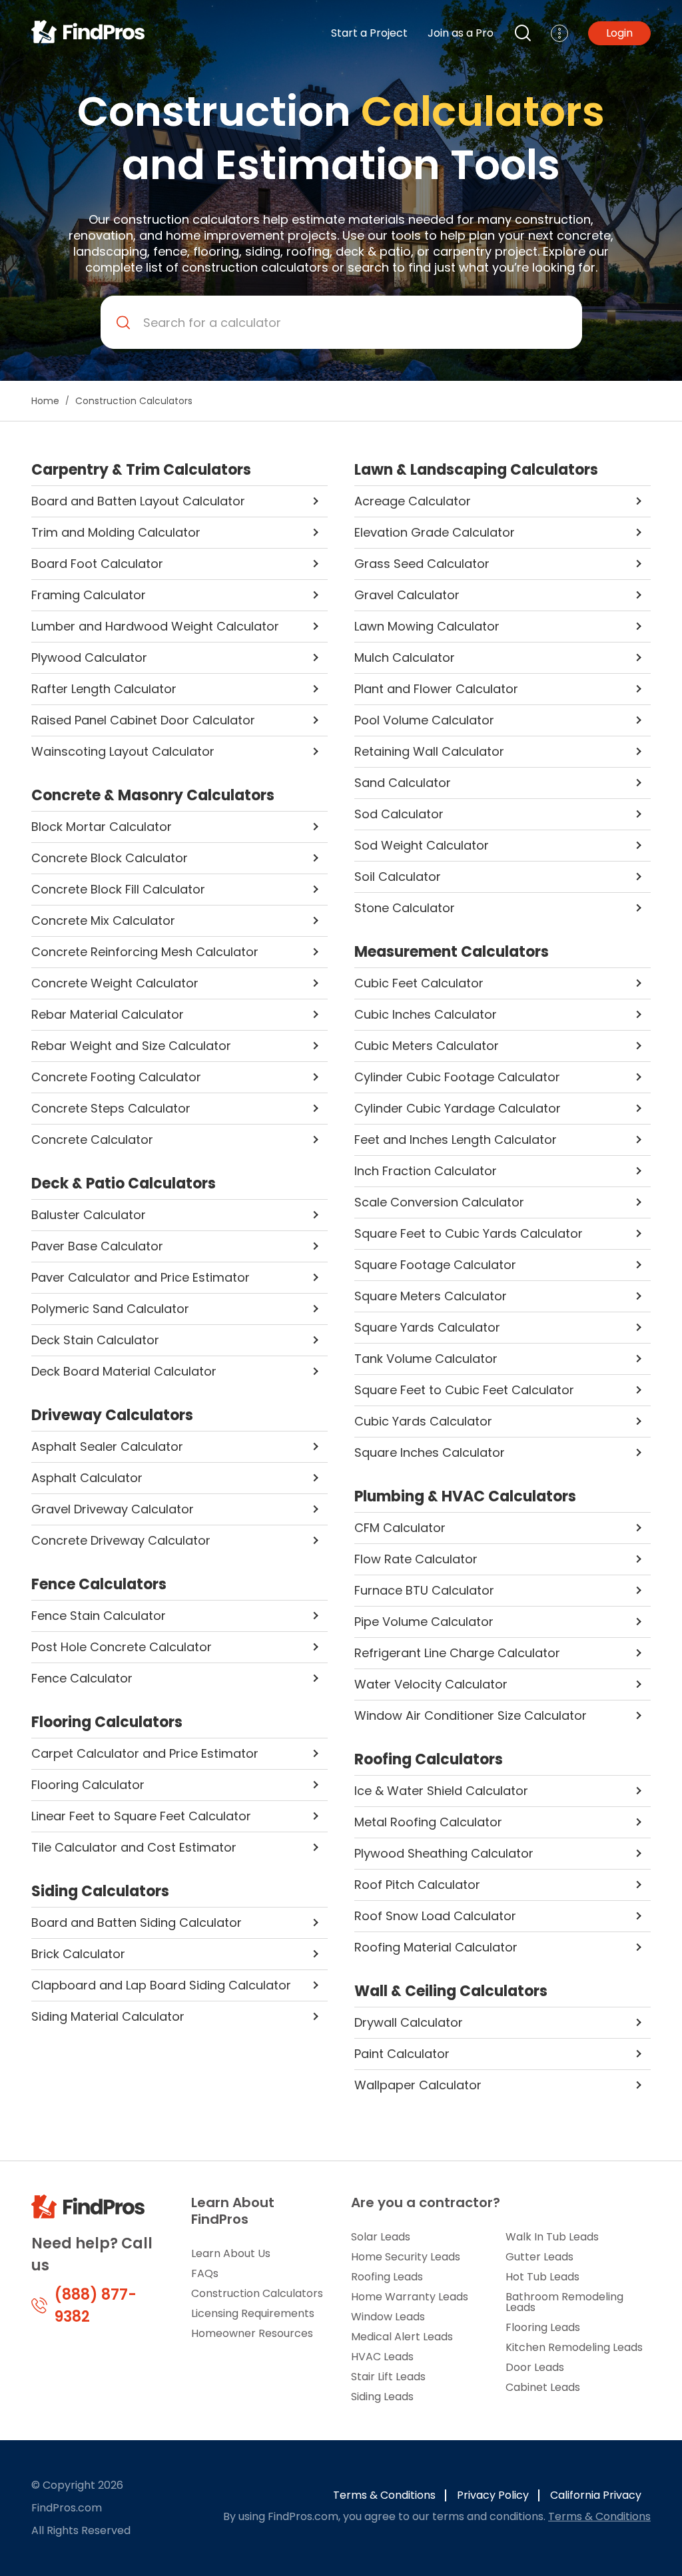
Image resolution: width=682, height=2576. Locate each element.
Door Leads (535, 2367)
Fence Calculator (82, 1678)
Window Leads (388, 2317)
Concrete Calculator (92, 1140)
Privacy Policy (493, 2495)
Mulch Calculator (405, 657)
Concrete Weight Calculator (115, 983)
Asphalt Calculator (87, 1478)
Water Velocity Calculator (431, 1684)
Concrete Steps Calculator (111, 1108)
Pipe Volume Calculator (424, 1622)
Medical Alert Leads (402, 2337)
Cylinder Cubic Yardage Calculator (458, 1108)
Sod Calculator (399, 814)
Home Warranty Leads (410, 2297)
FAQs (205, 2273)
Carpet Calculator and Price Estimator (145, 1753)
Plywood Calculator (89, 657)
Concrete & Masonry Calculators (153, 796)
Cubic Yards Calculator (423, 1421)
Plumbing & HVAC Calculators (465, 1497)
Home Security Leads (406, 2257)
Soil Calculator (398, 877)
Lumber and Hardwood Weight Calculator (155, 626)
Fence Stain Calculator (99, 1616)
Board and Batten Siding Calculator (137, 1923)
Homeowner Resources (252, 2333)
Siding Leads (382, 2397)
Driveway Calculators (112, 1416)
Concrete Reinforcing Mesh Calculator (145, 952)
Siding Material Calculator (108, 2016)
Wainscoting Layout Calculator (123, 751)
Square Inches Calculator (430, 1452)
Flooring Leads (543, 2327)
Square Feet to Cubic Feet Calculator (464, 1390)
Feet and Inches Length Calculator (456, 1140)
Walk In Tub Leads (552, 2237)
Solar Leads (381, 2237)
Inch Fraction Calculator (426, 1171)
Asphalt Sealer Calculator (107, 1446)
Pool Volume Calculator (424, 720)
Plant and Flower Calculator (436, 689)
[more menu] (559, 33)
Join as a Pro (461, 33)
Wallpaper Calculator (418, 2085)
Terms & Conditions (384, 2495)
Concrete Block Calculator (110, 858)
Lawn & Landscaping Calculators (476, 470)
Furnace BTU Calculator (424, 1590)
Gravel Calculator (407, 595)
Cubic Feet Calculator (419, 983)
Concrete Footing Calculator (116, 1077)
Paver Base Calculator (97, 1246)
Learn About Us (231, 2253)
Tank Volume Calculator (426, 1359)
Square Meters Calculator (431, 1296)
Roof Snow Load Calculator (435, 1916)
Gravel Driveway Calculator (113, 1509)
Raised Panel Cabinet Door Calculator (143, 720)
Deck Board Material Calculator (124, 1371)
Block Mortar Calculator (102, 827)
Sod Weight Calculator (422, 845)
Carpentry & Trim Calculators (141, 470)
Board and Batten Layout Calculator (138, 501)
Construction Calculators (257, 2293)
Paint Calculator (402, 2054)
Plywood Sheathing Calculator (444, 1853)
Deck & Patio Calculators (124, 1184)
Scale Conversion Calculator (439, 1202)
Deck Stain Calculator (95, 1340)
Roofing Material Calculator (436, 1947)
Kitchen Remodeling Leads (574, 2347)
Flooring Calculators (107, 1722)
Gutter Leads (539, 2257)
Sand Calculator (403, 783)
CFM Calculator (400, 1528)
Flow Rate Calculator (416, 1559)
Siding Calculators (100, 1892)
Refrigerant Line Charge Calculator (457, 1653)
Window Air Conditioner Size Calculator (471, 1715)
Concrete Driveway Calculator (121, 1540)
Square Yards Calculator (427, 1327)
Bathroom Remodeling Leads (564, 2302)
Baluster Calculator (89, 1215)
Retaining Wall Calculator (429, 751)
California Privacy (596, 2495)
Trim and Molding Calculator (116, 532)
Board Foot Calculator (97, 564)
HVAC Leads (382, 2357)
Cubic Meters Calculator (427, 1046)
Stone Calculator (405, 908)
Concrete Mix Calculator (103, 920)
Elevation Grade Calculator (435, 532)
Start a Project (369, 33)
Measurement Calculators (452, 952)
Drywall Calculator (409, 2022)
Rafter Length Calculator (104, 689)
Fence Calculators (99, 1585)
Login (619, 33)
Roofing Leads (387, 2277)
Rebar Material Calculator (108, 1014)
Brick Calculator (78, 1954)
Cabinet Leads (543, 2387)
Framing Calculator (89, 595)
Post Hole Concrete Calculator (122, 1647)
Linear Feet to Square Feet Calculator (141, 1816)
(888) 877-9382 (96, 2306)
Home (45, 401)
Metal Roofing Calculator (428, 1822)
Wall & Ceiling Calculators (451, 1991)
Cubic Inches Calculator (426, 1014)
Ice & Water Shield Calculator (441, 1791)
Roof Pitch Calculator (417, 1885)
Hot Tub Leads (542, 2277)
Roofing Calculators (429, 1760)
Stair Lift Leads (388, 2377)
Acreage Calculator (413, 501)
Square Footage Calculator (435, 1265)
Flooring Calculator (88, 1785)
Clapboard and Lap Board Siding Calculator (161, 1985)
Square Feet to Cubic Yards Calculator (469, 1233)
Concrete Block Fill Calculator (118, 889)
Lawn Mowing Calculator (427, 626)
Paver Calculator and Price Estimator (141, 1277)
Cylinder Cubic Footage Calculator (457, 1077)
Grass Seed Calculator (422, 564)
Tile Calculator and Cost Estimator (134, 1847)
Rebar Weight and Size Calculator (131, 1046)
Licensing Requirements (253, 2313)
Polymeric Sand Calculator (110, 1309)
